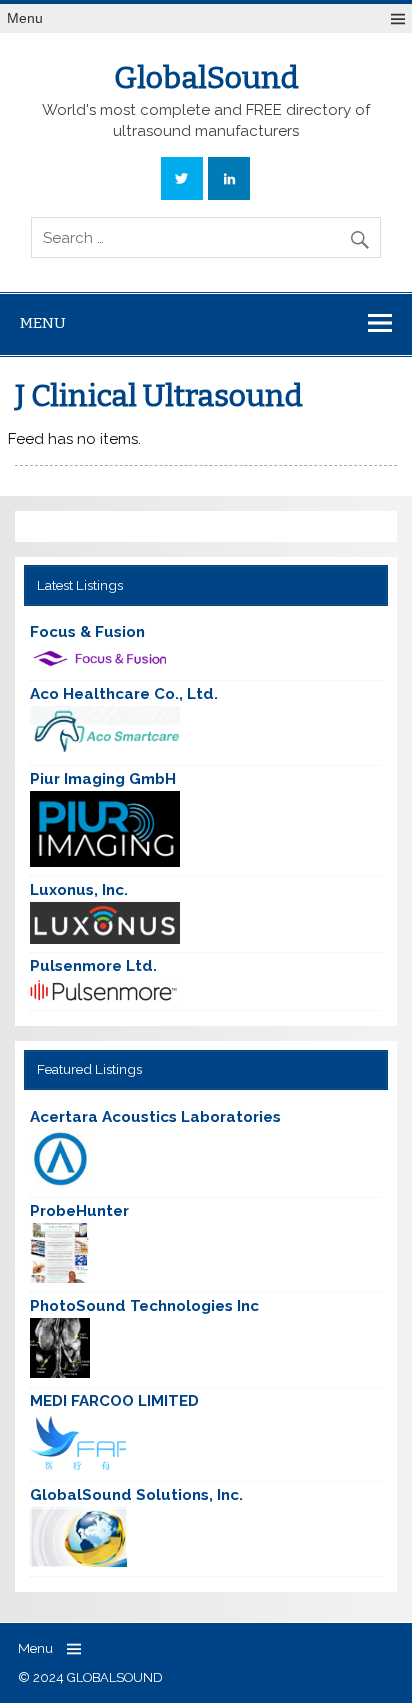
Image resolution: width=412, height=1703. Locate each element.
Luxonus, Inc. (79, 890)
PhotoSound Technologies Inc (144, 1306)
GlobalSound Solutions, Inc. (136, 1495)
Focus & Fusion (87, 632)
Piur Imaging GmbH (103, 779)
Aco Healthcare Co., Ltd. (124, 694)
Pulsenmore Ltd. (93, 966)
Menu (25, 18)
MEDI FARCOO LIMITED (114, 1401)
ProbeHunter (79, 1211)
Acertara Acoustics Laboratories (155, 1117)
